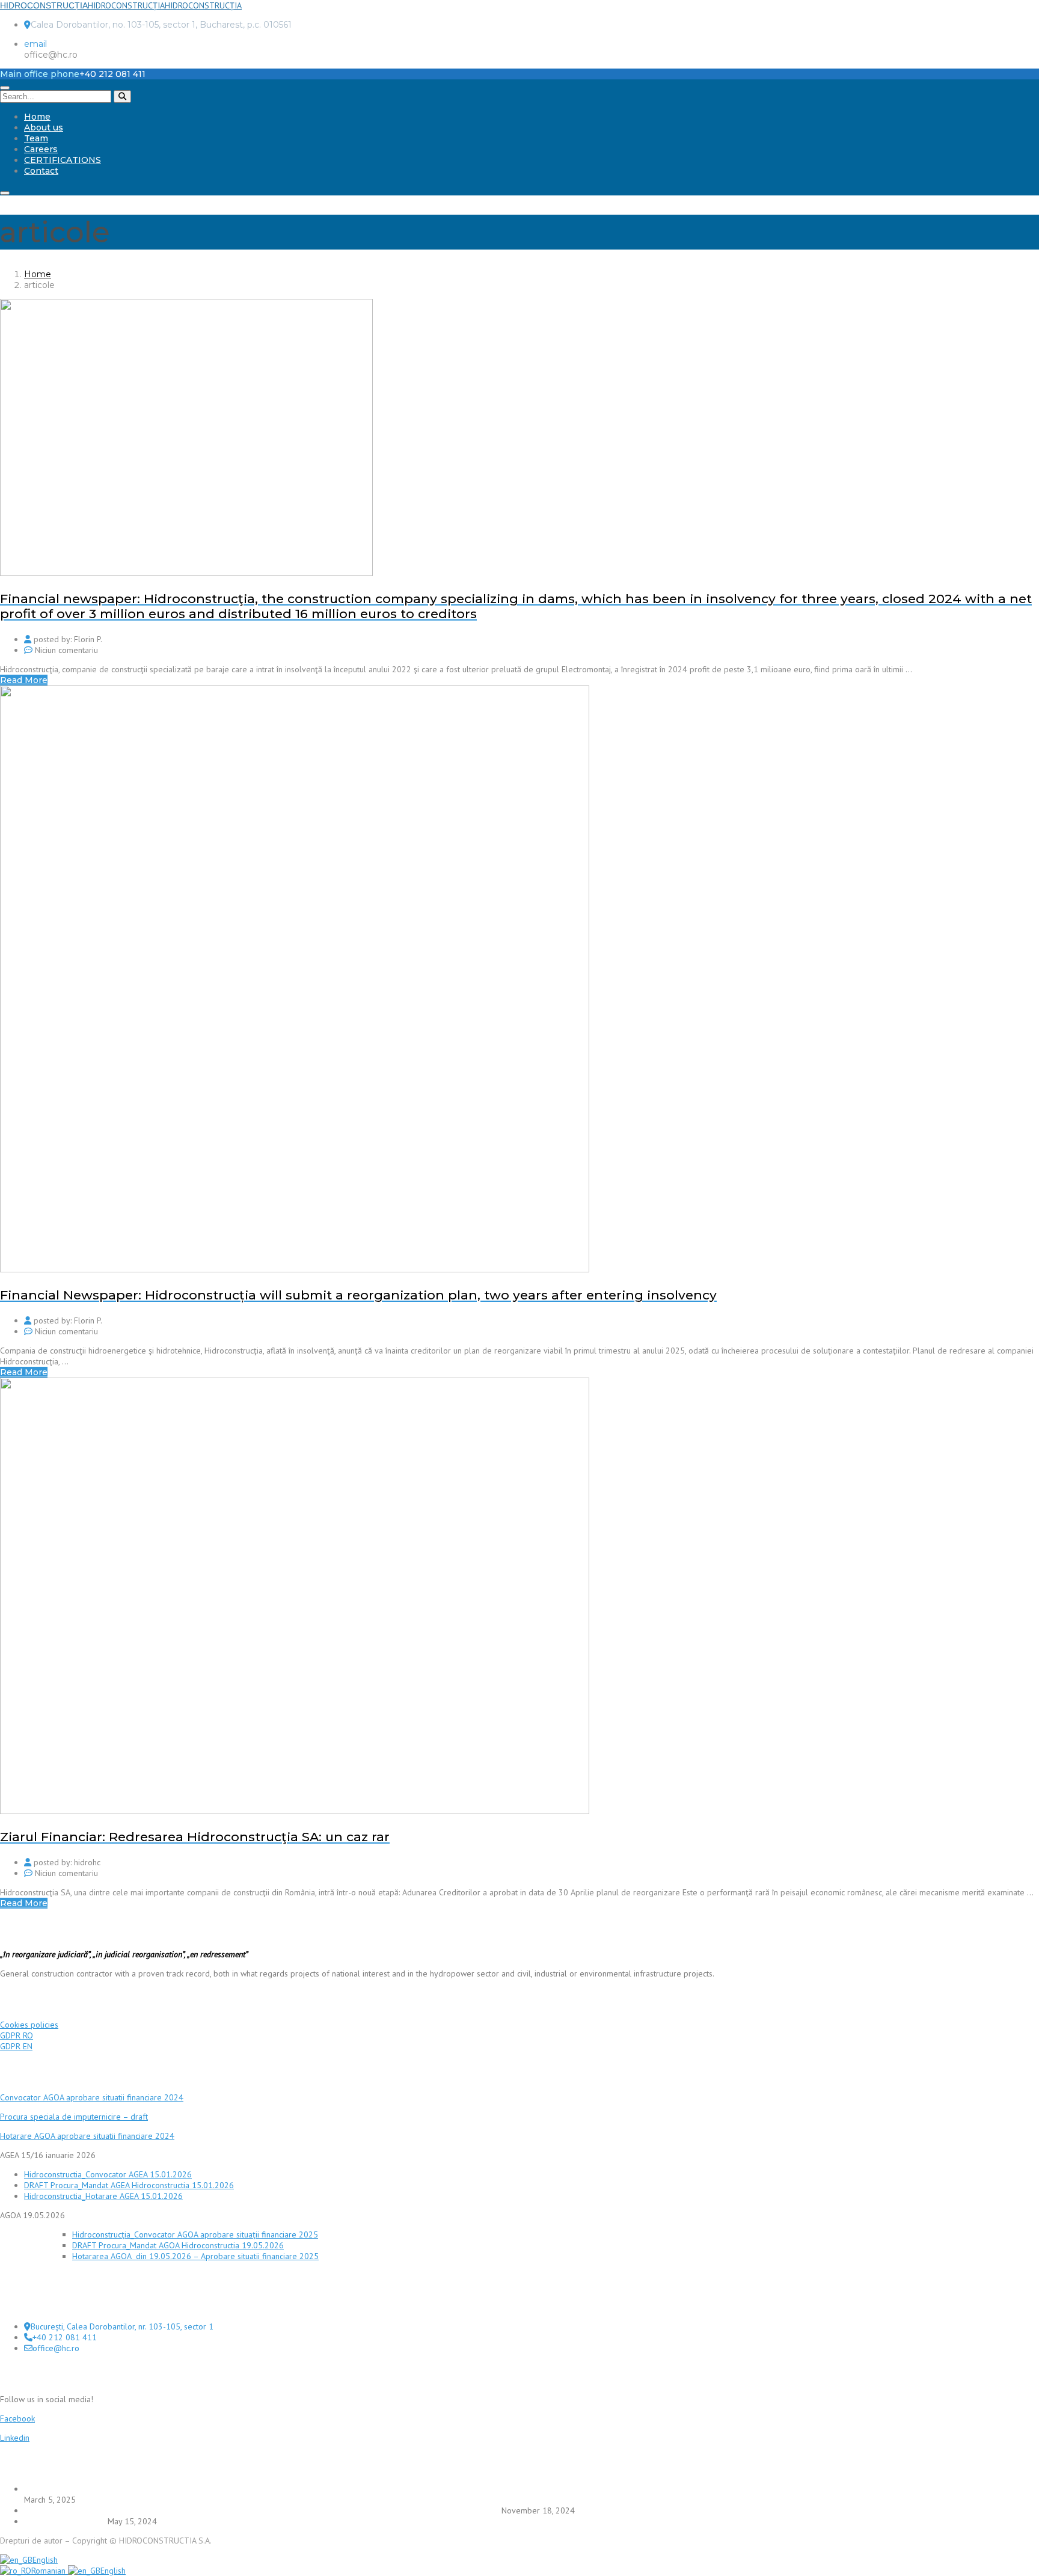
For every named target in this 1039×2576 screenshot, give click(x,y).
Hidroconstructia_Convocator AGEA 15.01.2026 (108, 2174)
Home (37, 117)
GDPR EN (16, 2046)
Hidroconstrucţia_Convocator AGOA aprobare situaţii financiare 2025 (195, 2234)
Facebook (17, 2418)
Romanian (50, 2571)
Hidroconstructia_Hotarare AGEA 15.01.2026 (103, 2196)
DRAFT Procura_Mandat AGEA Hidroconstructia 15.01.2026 (129, 2185)
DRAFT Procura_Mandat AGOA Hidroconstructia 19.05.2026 (178, 2245)
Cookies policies (29, 2025)
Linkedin (15, 2438)
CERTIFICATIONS (63, 160)
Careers (41, 149)
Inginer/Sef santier (65, 2521)
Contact (41, 171)
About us (44, 127)
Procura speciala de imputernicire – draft (74, 2117)
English (45, 2560)
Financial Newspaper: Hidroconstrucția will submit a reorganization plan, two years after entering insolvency (262, 2510)
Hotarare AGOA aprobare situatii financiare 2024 (87, 2136)
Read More (24, 680)
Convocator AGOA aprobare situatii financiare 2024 (92, 2097)
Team (36, 138)
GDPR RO (17, 2035)
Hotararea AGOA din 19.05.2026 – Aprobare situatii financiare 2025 (195, 2256)
